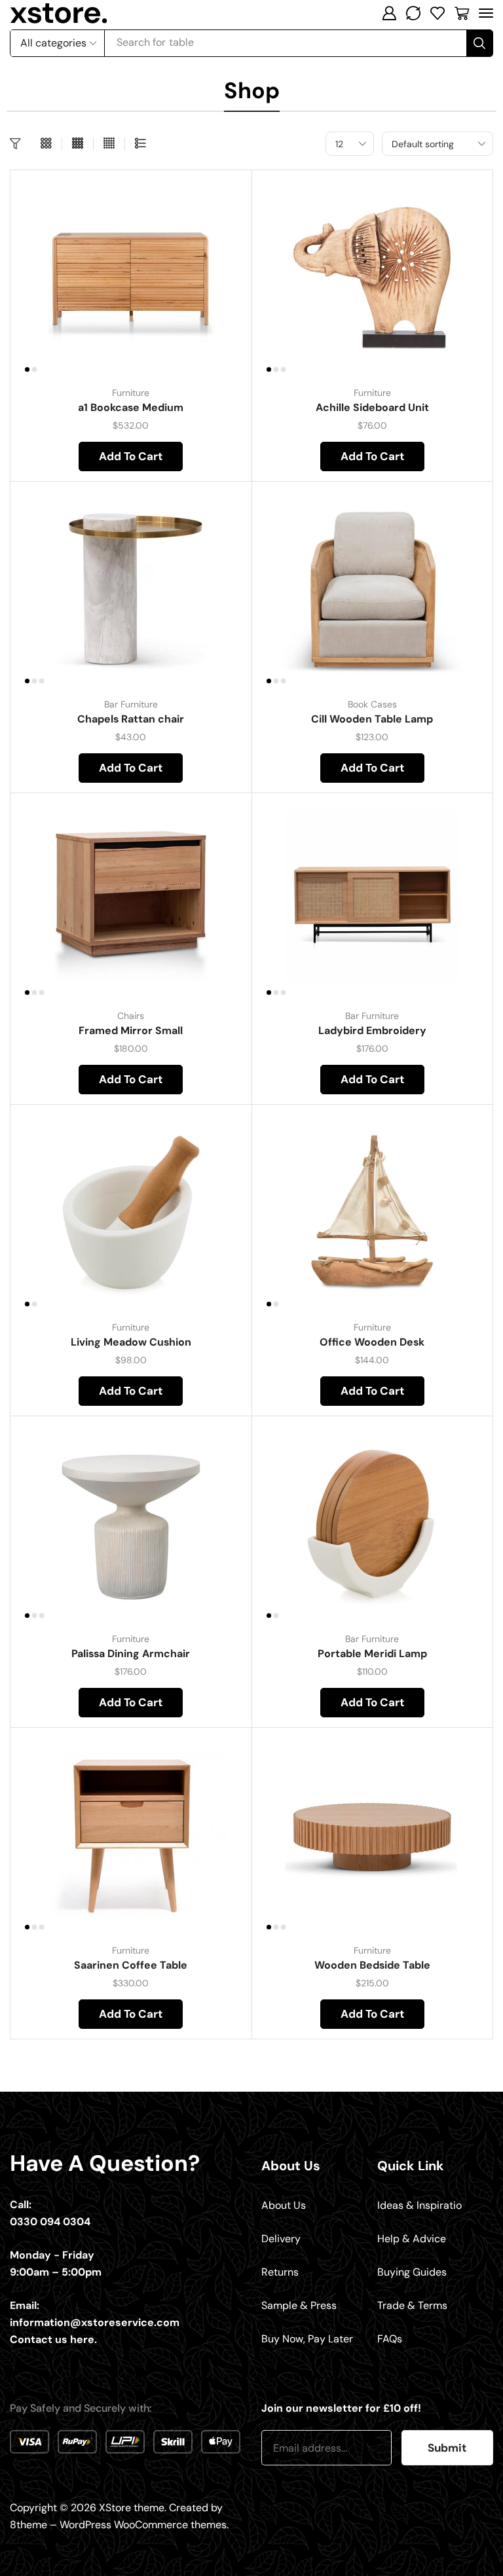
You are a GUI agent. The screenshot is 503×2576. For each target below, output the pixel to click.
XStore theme (132, 2508)
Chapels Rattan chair (131, 719)
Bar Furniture (131, 704)
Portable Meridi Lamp (372, 1654)
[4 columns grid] (78, 144)
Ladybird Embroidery (372, 1030)
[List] (140, 144)
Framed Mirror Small (131, 1030)
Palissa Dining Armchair (131, 1654)
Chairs (131, 1016)
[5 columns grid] (109, 144)
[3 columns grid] (46, 144)
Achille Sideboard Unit (372, 407)
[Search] (479, 43)
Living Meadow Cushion (131, 1342)
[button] (389, 13)
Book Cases (372, 704)
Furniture (131, 393)
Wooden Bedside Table (372, 1965)
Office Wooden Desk (372, 1342)
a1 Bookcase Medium (131, 407)
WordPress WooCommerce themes (143, 2525)
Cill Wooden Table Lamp (372, 719)
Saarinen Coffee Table (131, 1965)
